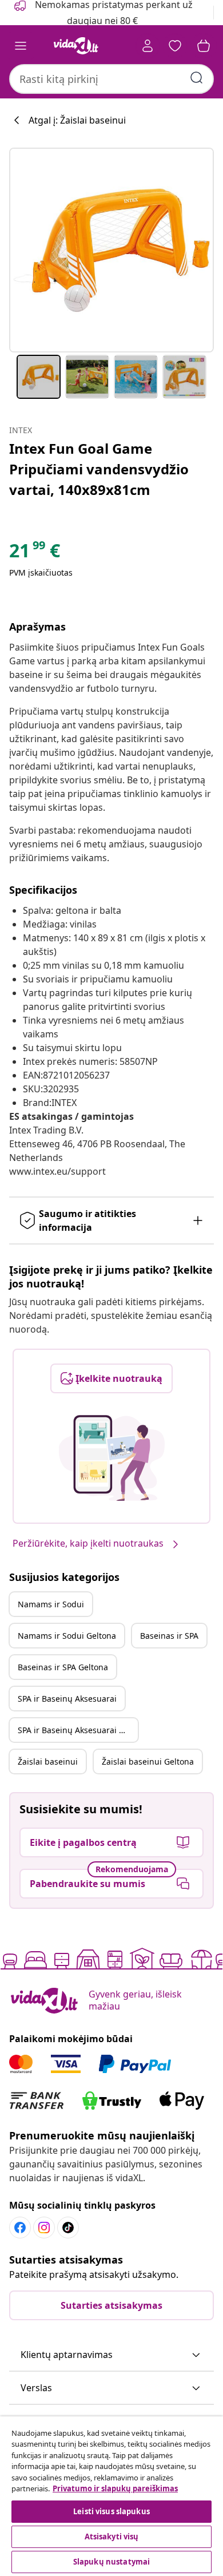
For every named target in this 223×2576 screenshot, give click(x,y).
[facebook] (20, 2228)
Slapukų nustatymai (111, 2562)
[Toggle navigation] (21, 46)
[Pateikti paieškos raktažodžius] (197, 78)
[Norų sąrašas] (175, 46)
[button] (111, 2355)
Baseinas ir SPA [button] (169, 1636)
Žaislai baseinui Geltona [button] (148, 1761)
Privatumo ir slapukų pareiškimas (115, 2488)
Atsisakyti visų (112, 2537)
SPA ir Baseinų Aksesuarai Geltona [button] (78, 1730)
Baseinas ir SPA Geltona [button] (63, 1667)
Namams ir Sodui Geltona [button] (67, 1636)
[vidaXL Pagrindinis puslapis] (76, 46)
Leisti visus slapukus (111, 2511)
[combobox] (111, 79)
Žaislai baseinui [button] (48, 1761)
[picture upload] (112, 1458)
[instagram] (44, 2228)
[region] (111, 2496)
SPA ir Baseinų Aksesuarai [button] (67, 1699)
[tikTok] (68, 2228)
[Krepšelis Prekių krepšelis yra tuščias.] (204, 46)
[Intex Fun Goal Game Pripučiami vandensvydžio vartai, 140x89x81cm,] (111, 250)
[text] (35, 553)
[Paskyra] (148, 46)
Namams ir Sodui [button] (51, 1604)
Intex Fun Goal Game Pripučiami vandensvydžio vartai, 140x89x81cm (99, 469)
